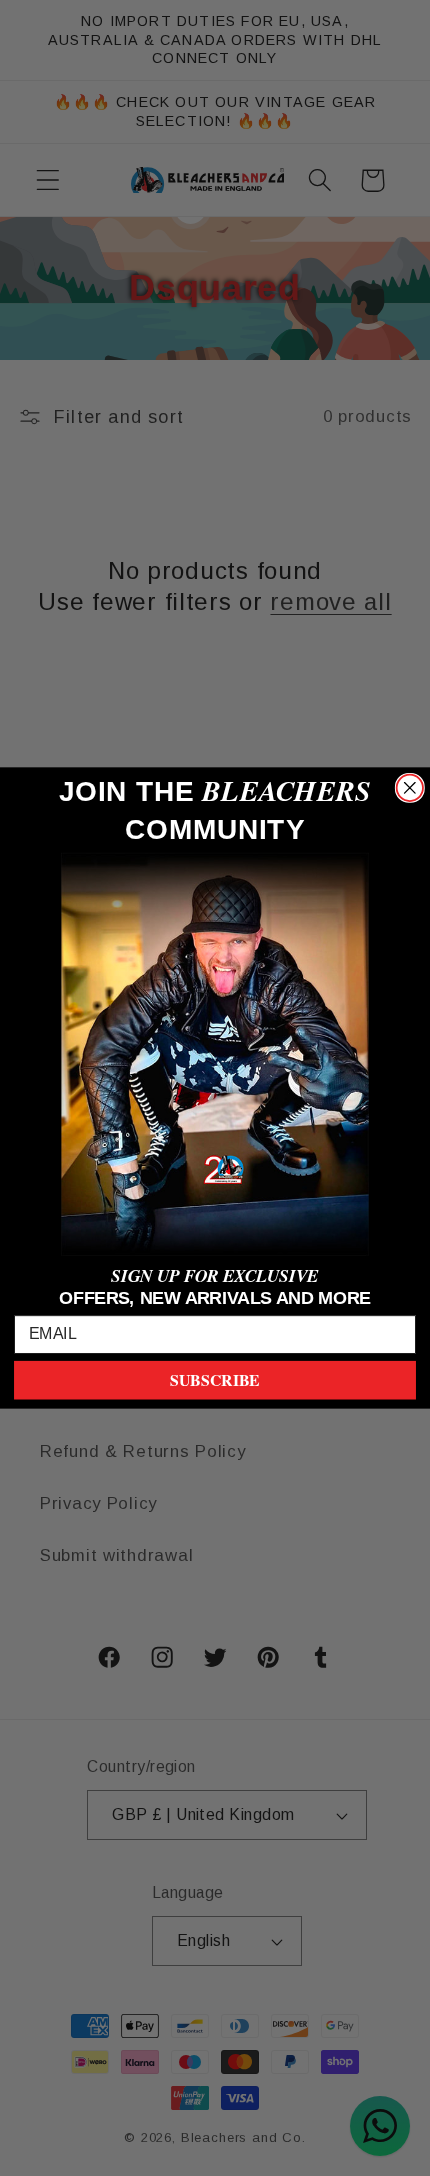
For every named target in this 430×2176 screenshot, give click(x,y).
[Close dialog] (410, 788)
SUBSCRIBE (215, 1380)
